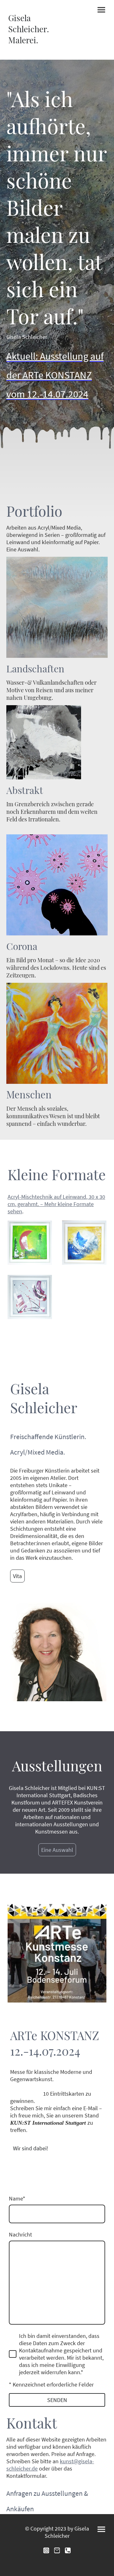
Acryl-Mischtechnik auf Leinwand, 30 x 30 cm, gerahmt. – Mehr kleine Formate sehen (56, 1204)
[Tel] (68, 2550)
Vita (17, 1576)
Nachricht (20, 2234)
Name (17, 2198)
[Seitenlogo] (31, 52)
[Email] (57, 2550)
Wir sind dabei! (31, 2148)
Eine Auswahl (57, 1850)
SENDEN (57, 2400)
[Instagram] (46, 2550)
